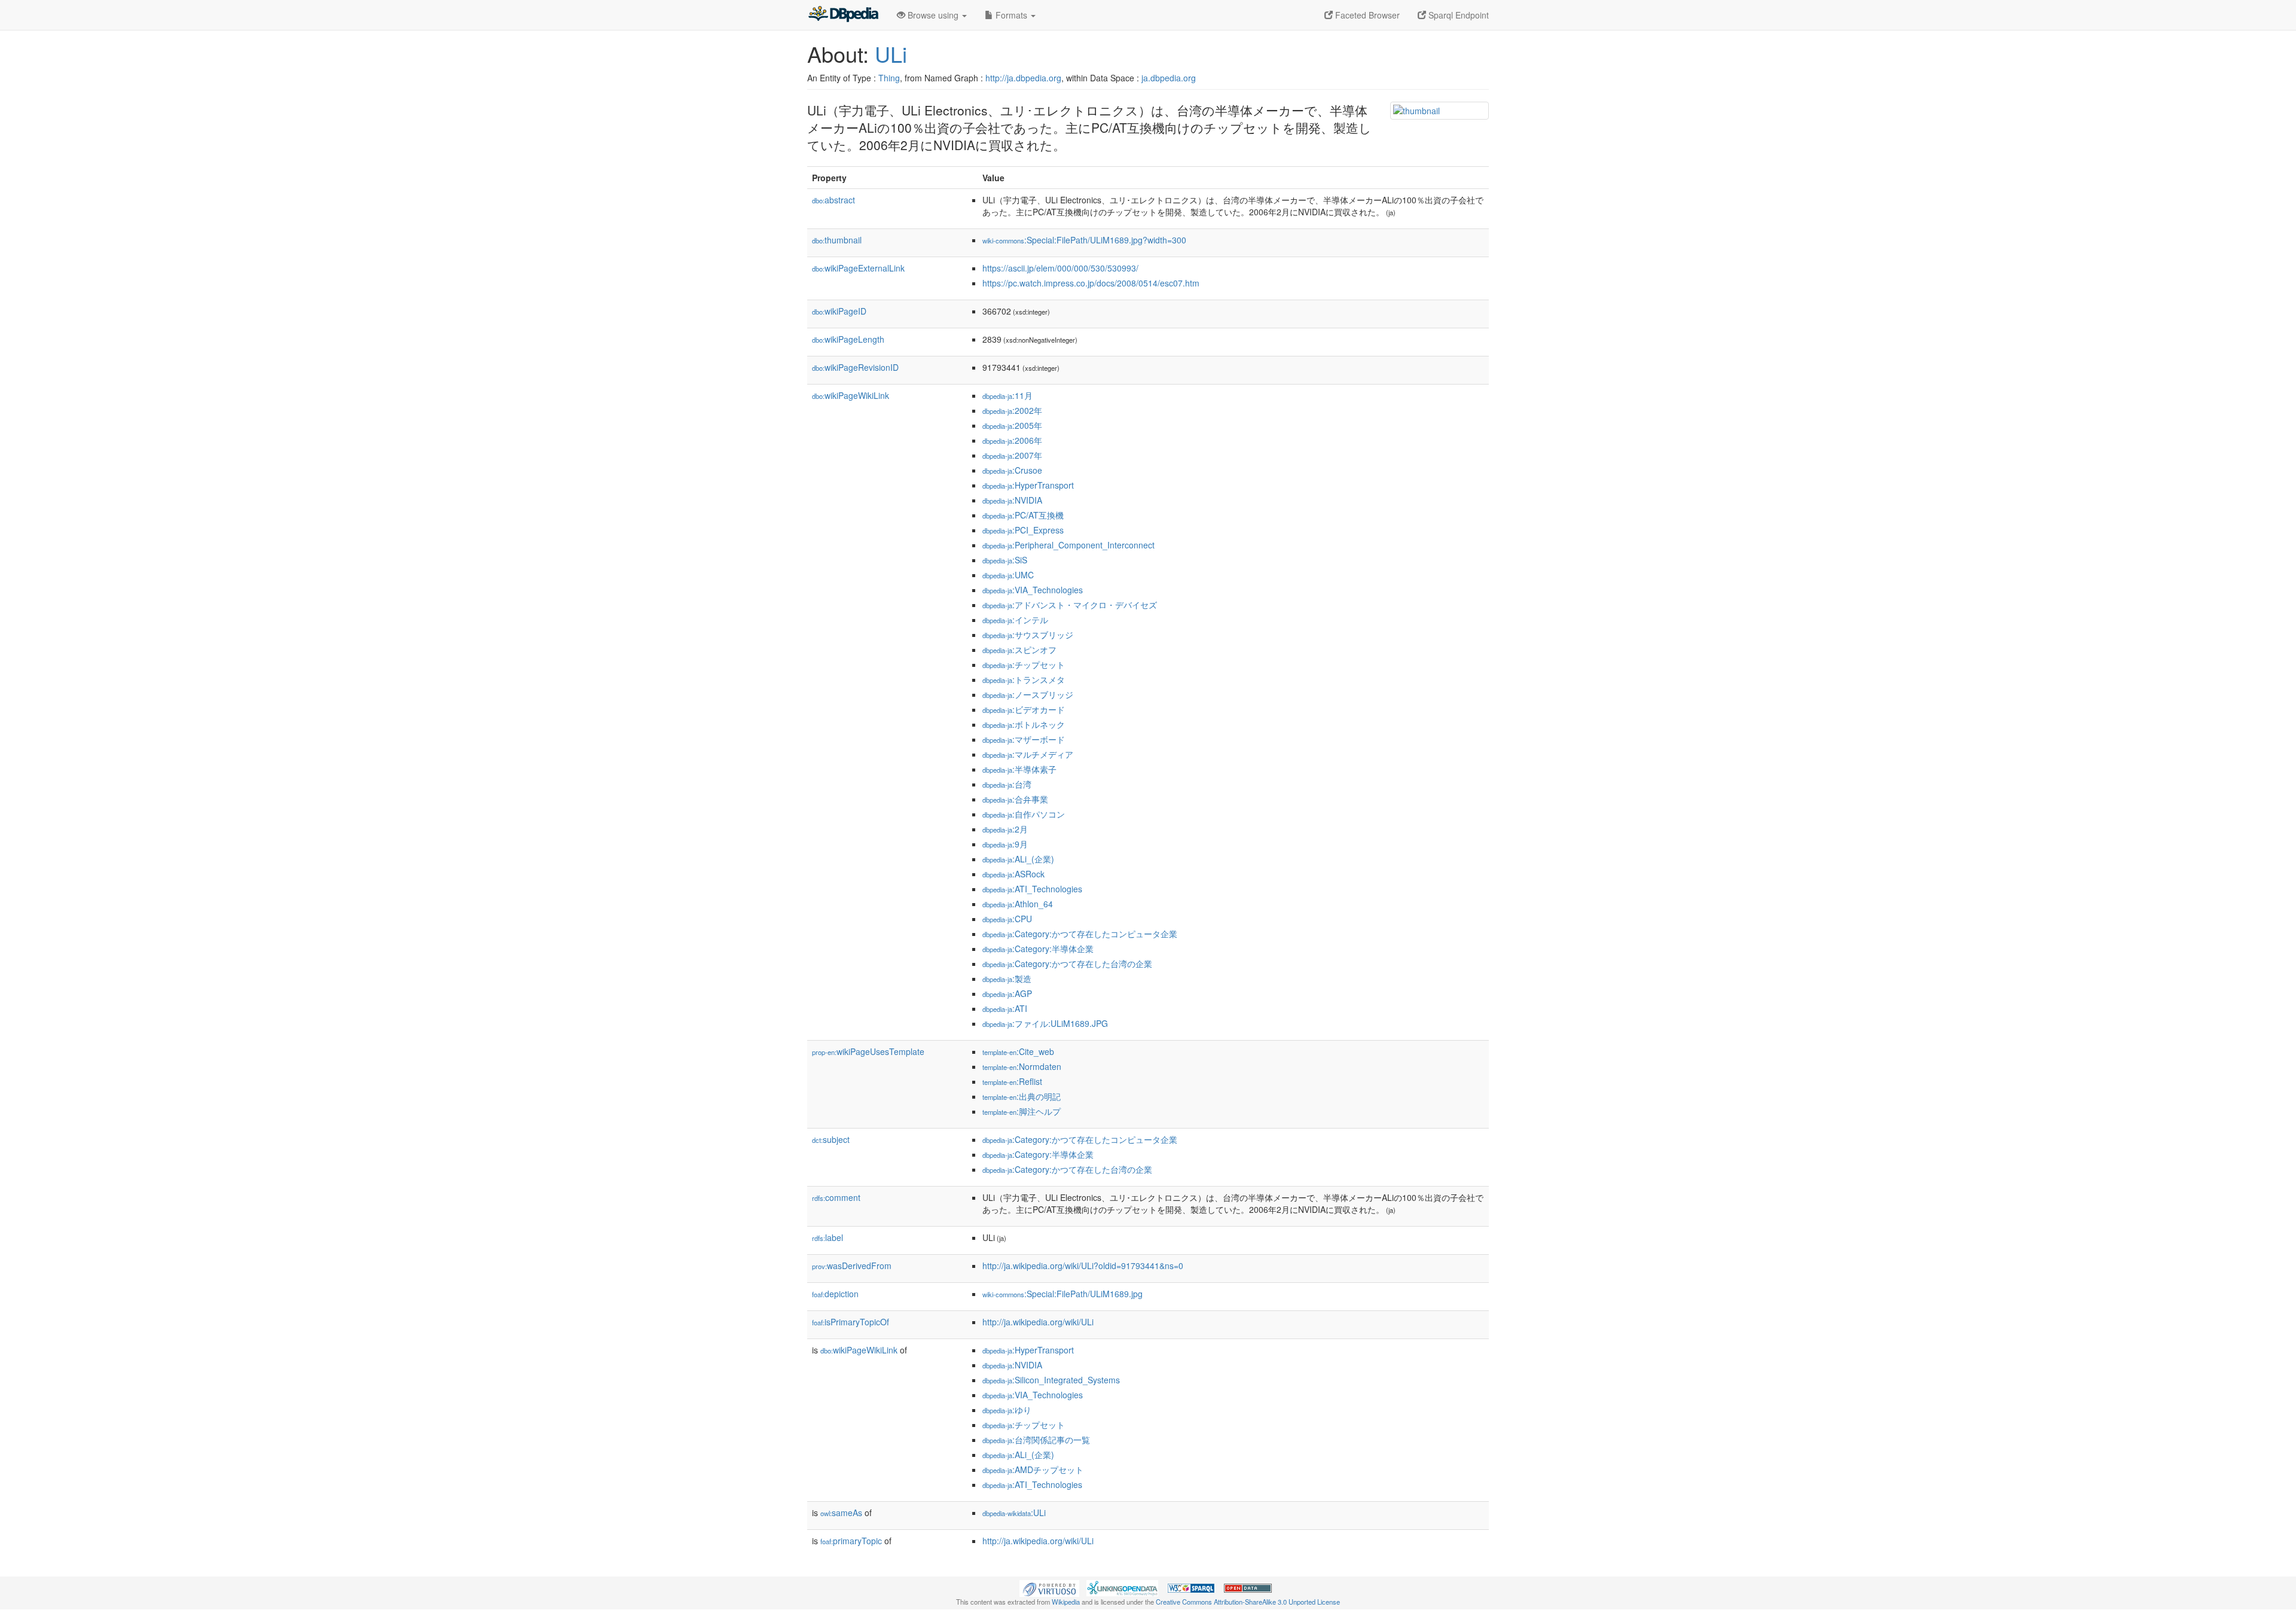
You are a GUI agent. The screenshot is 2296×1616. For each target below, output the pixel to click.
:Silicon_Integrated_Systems (1051, 1380)
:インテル (1015, 620)
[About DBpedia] (843, 15)
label (828, 1237)
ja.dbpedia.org (1169, 78)
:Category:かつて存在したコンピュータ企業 (1080, 934)
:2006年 (1012, 440)
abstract (833, 200)
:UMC (1008, 575)
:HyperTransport (1028, 485)
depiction (835, 1294)
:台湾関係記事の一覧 (1036, 1440)
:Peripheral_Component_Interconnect (1068, 545)
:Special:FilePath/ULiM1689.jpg (1062, 1294)
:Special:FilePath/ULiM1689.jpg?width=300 (1084, 240)
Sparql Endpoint (1457, 15)
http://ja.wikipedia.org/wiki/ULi (1038, 1322)
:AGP (1007, 993)
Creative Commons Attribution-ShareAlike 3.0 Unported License (1248, 1602)
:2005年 (1012, 425)
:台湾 (1007, 784)
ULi (891, 54)
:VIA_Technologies (1033, 590)
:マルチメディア (1028, 754)
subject (831, 1139)
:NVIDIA (1012, 500)
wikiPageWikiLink (851, 395)
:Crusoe (1012, 470)
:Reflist (1012, 1081)
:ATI (1005, 1008)
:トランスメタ (1024, 679)
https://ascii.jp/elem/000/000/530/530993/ (1060, 268)
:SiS (1005, 560)
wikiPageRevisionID (855, 367)
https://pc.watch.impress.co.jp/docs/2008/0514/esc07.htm (1091, 283)
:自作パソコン (1024, 814)
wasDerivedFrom (852, 1266)
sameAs (841, 1513)
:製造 (1007, 978)
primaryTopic (851, 1541)
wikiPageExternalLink (858, 268)
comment (836, 1197)
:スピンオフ (1019, 650)
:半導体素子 (1019, 769)
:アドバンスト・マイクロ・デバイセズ (1070, 605)
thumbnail (837, 240)
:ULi (1014, 1513)
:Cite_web (1018, 1051)
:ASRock (1013, 874)
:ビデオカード (1024, 709)
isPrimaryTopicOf (851, 1322)
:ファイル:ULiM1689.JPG (1045, 1023)
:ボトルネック (1024, 724)
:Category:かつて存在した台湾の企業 (1067, 963)
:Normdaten (1022, 1066)
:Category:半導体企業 (1038, 949)
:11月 (1007, 395)
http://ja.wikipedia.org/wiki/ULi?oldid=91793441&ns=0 (1083, 1266)
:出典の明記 (1022, 1096)
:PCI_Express (1023, 530)
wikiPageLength (848, 339)
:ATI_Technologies (1032, 889)
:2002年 (1012, 410)
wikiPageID (839, 311)
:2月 (1005, 829)
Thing (889, 78)
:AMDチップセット (1033, 1469)
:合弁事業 (1015, 799)
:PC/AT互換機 (1023, 515)
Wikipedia (1066, 1602)
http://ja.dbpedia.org (1023, 78)
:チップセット (1024, 664)
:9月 (1005, 844)
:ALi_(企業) (1018, 859)
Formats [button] (1011, 15)
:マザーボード (1024, 739)
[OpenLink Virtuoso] (1049, 1587)
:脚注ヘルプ (1022, 1111)
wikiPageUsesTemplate (868, 1051)
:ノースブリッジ (1028, 694)
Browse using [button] (933, 15)
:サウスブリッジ (1028, 635)
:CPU (1007, 919)
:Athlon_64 (1018, 904)
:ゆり (1007, 1410)
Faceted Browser (1366, 15)
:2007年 (1012, 455)
